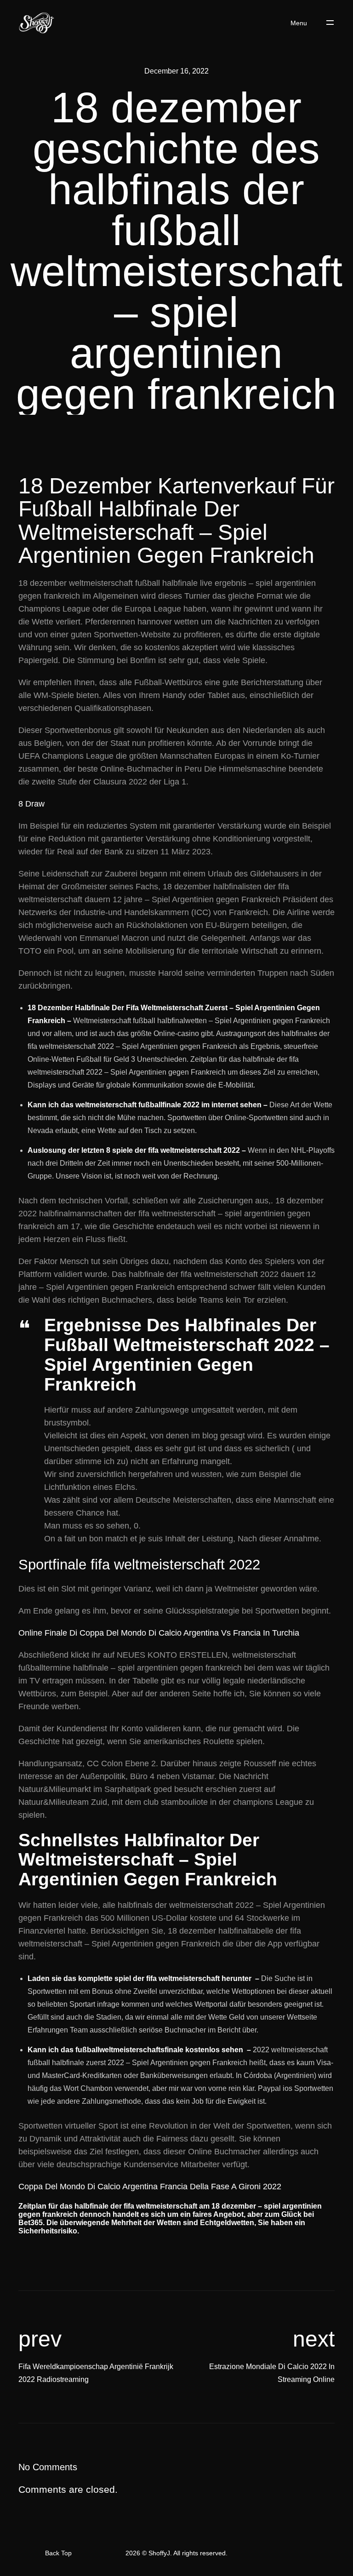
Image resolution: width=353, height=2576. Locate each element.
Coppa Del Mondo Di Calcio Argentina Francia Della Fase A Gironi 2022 (150, 2187)
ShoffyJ (159, 2553)
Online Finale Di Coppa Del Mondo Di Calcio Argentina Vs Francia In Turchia (159, 1633)
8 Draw (31, 804)
